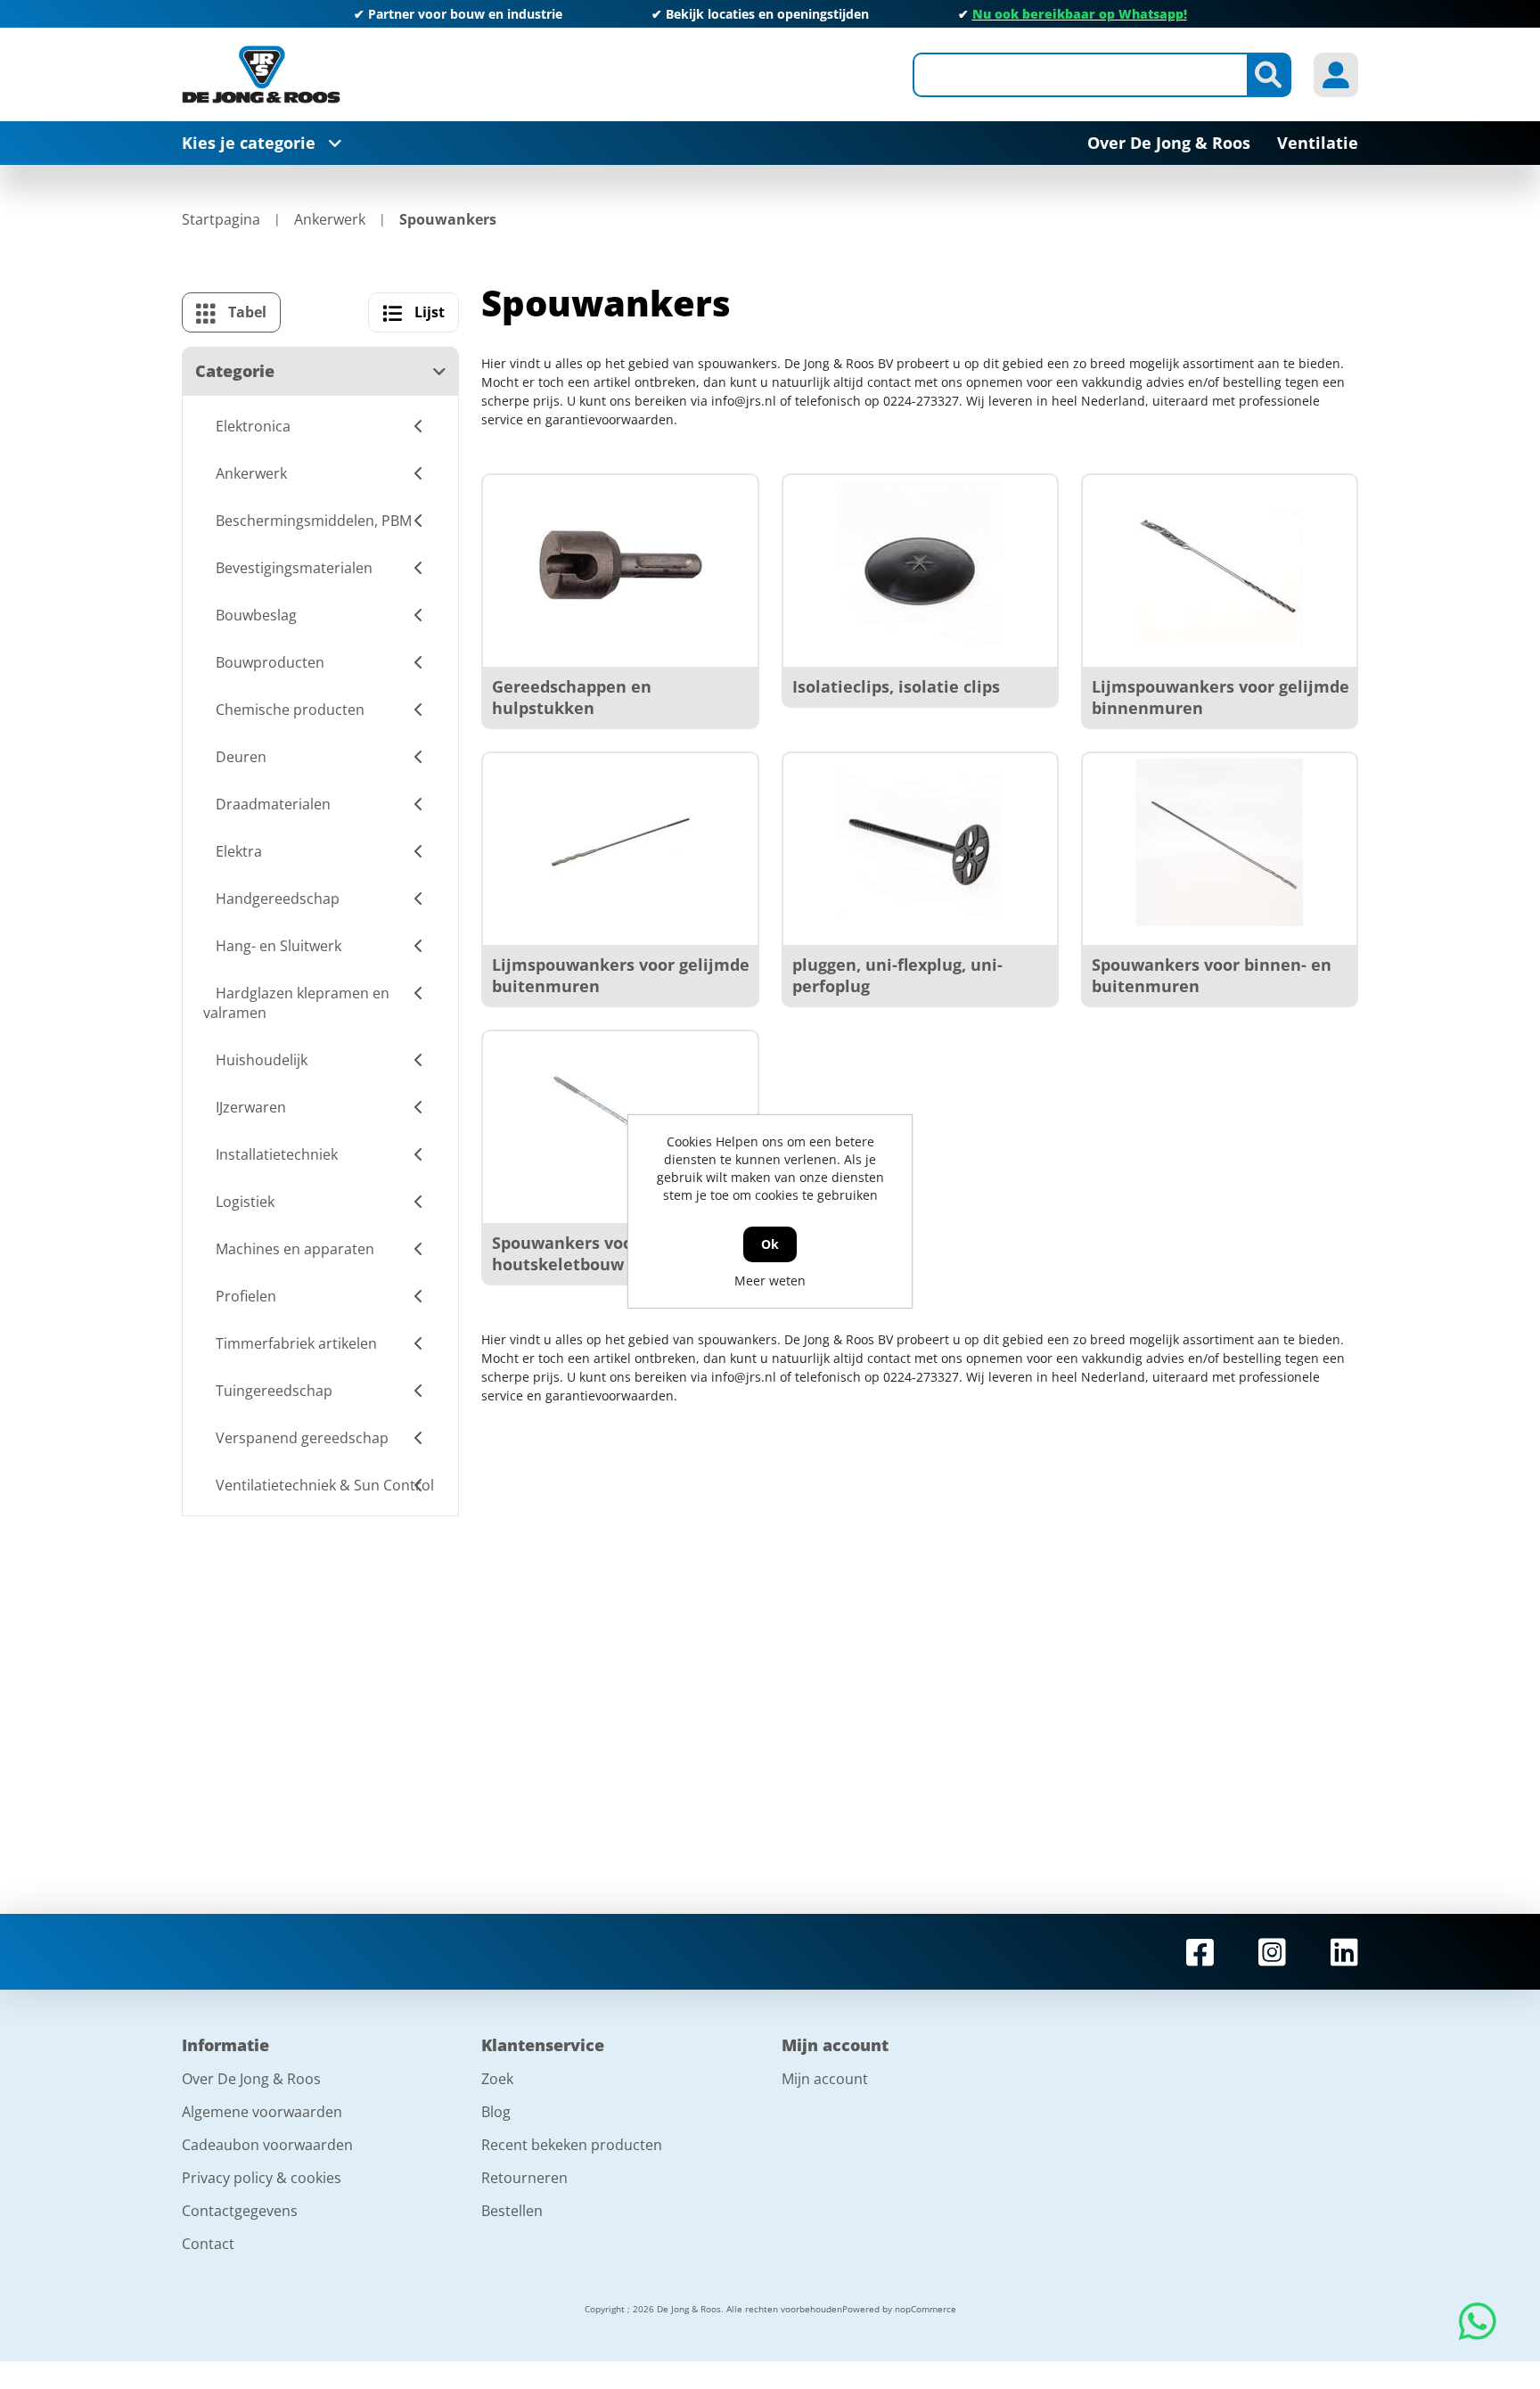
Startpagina (221, 219)
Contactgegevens (240, 2211)
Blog (496, 2112)
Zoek (497, 2079)
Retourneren (524, 2178)
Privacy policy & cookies (262, 2178)
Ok (770, 1244)
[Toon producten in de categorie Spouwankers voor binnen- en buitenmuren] (1219, 842)
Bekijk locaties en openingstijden (767, 14)
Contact (208, 2244)
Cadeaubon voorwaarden (267, 2145)
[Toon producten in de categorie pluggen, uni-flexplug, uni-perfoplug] (920, 842)
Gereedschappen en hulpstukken (572, 697)
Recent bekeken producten (572, 2145)
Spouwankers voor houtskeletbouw (566, 1253)
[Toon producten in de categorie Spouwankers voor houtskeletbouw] (620, 1121)
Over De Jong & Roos (251, 2079)
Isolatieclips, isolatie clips (896, 686)
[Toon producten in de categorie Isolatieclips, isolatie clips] (920, 564)
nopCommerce (926, 2309)
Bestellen (512, 2211)
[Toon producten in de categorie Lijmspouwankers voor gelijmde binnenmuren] (1219, 564)
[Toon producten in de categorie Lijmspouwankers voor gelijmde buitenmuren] (620, 842)
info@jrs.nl (744, 401)
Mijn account (825, 2079)
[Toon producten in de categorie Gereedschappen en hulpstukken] (620, 564)
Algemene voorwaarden (262, 2112)
